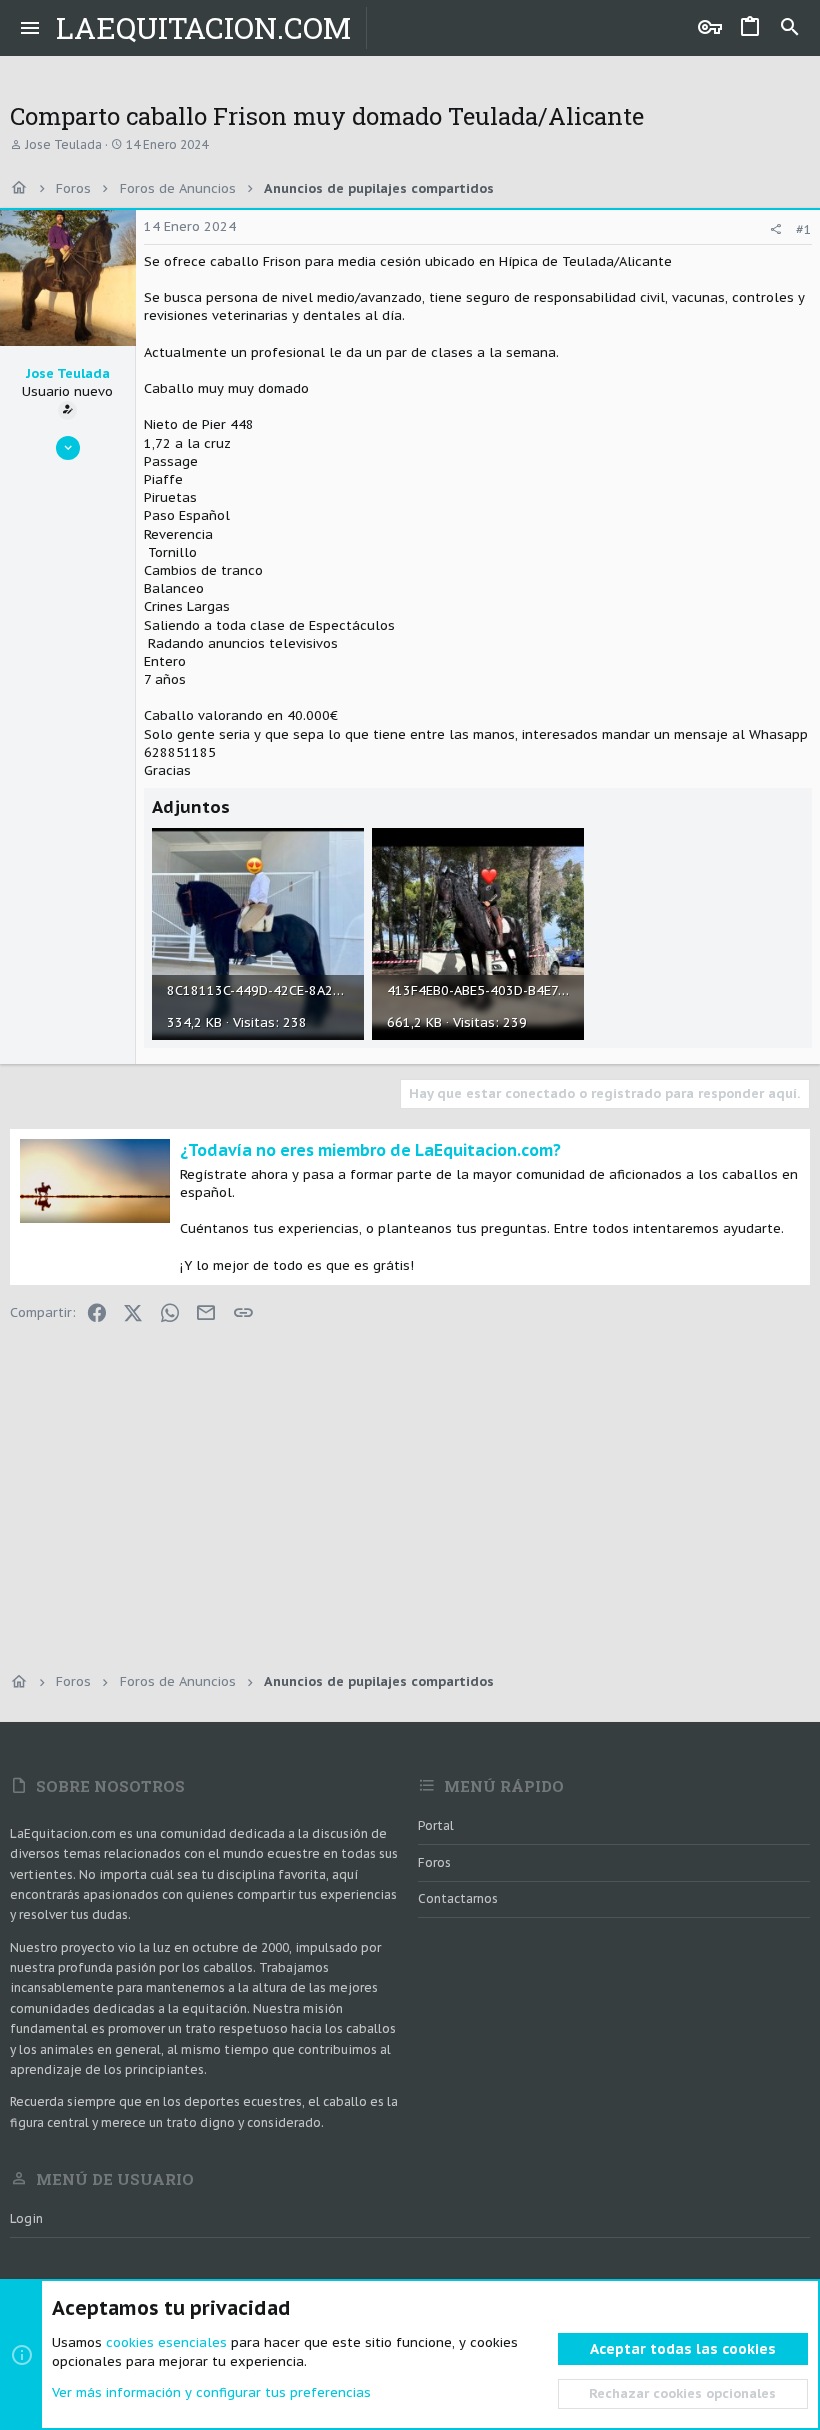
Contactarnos (458, 1898)
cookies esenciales (166, 2342)
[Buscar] (790, 28)
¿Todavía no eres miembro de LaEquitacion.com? (370, 1150)
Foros (434, 1862)
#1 (804, 229)
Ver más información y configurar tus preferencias (211, 2392)
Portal (436, 1825)
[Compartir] (775, 229)
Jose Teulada (63, 144)
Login (26, 2218)
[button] (30, 28)
